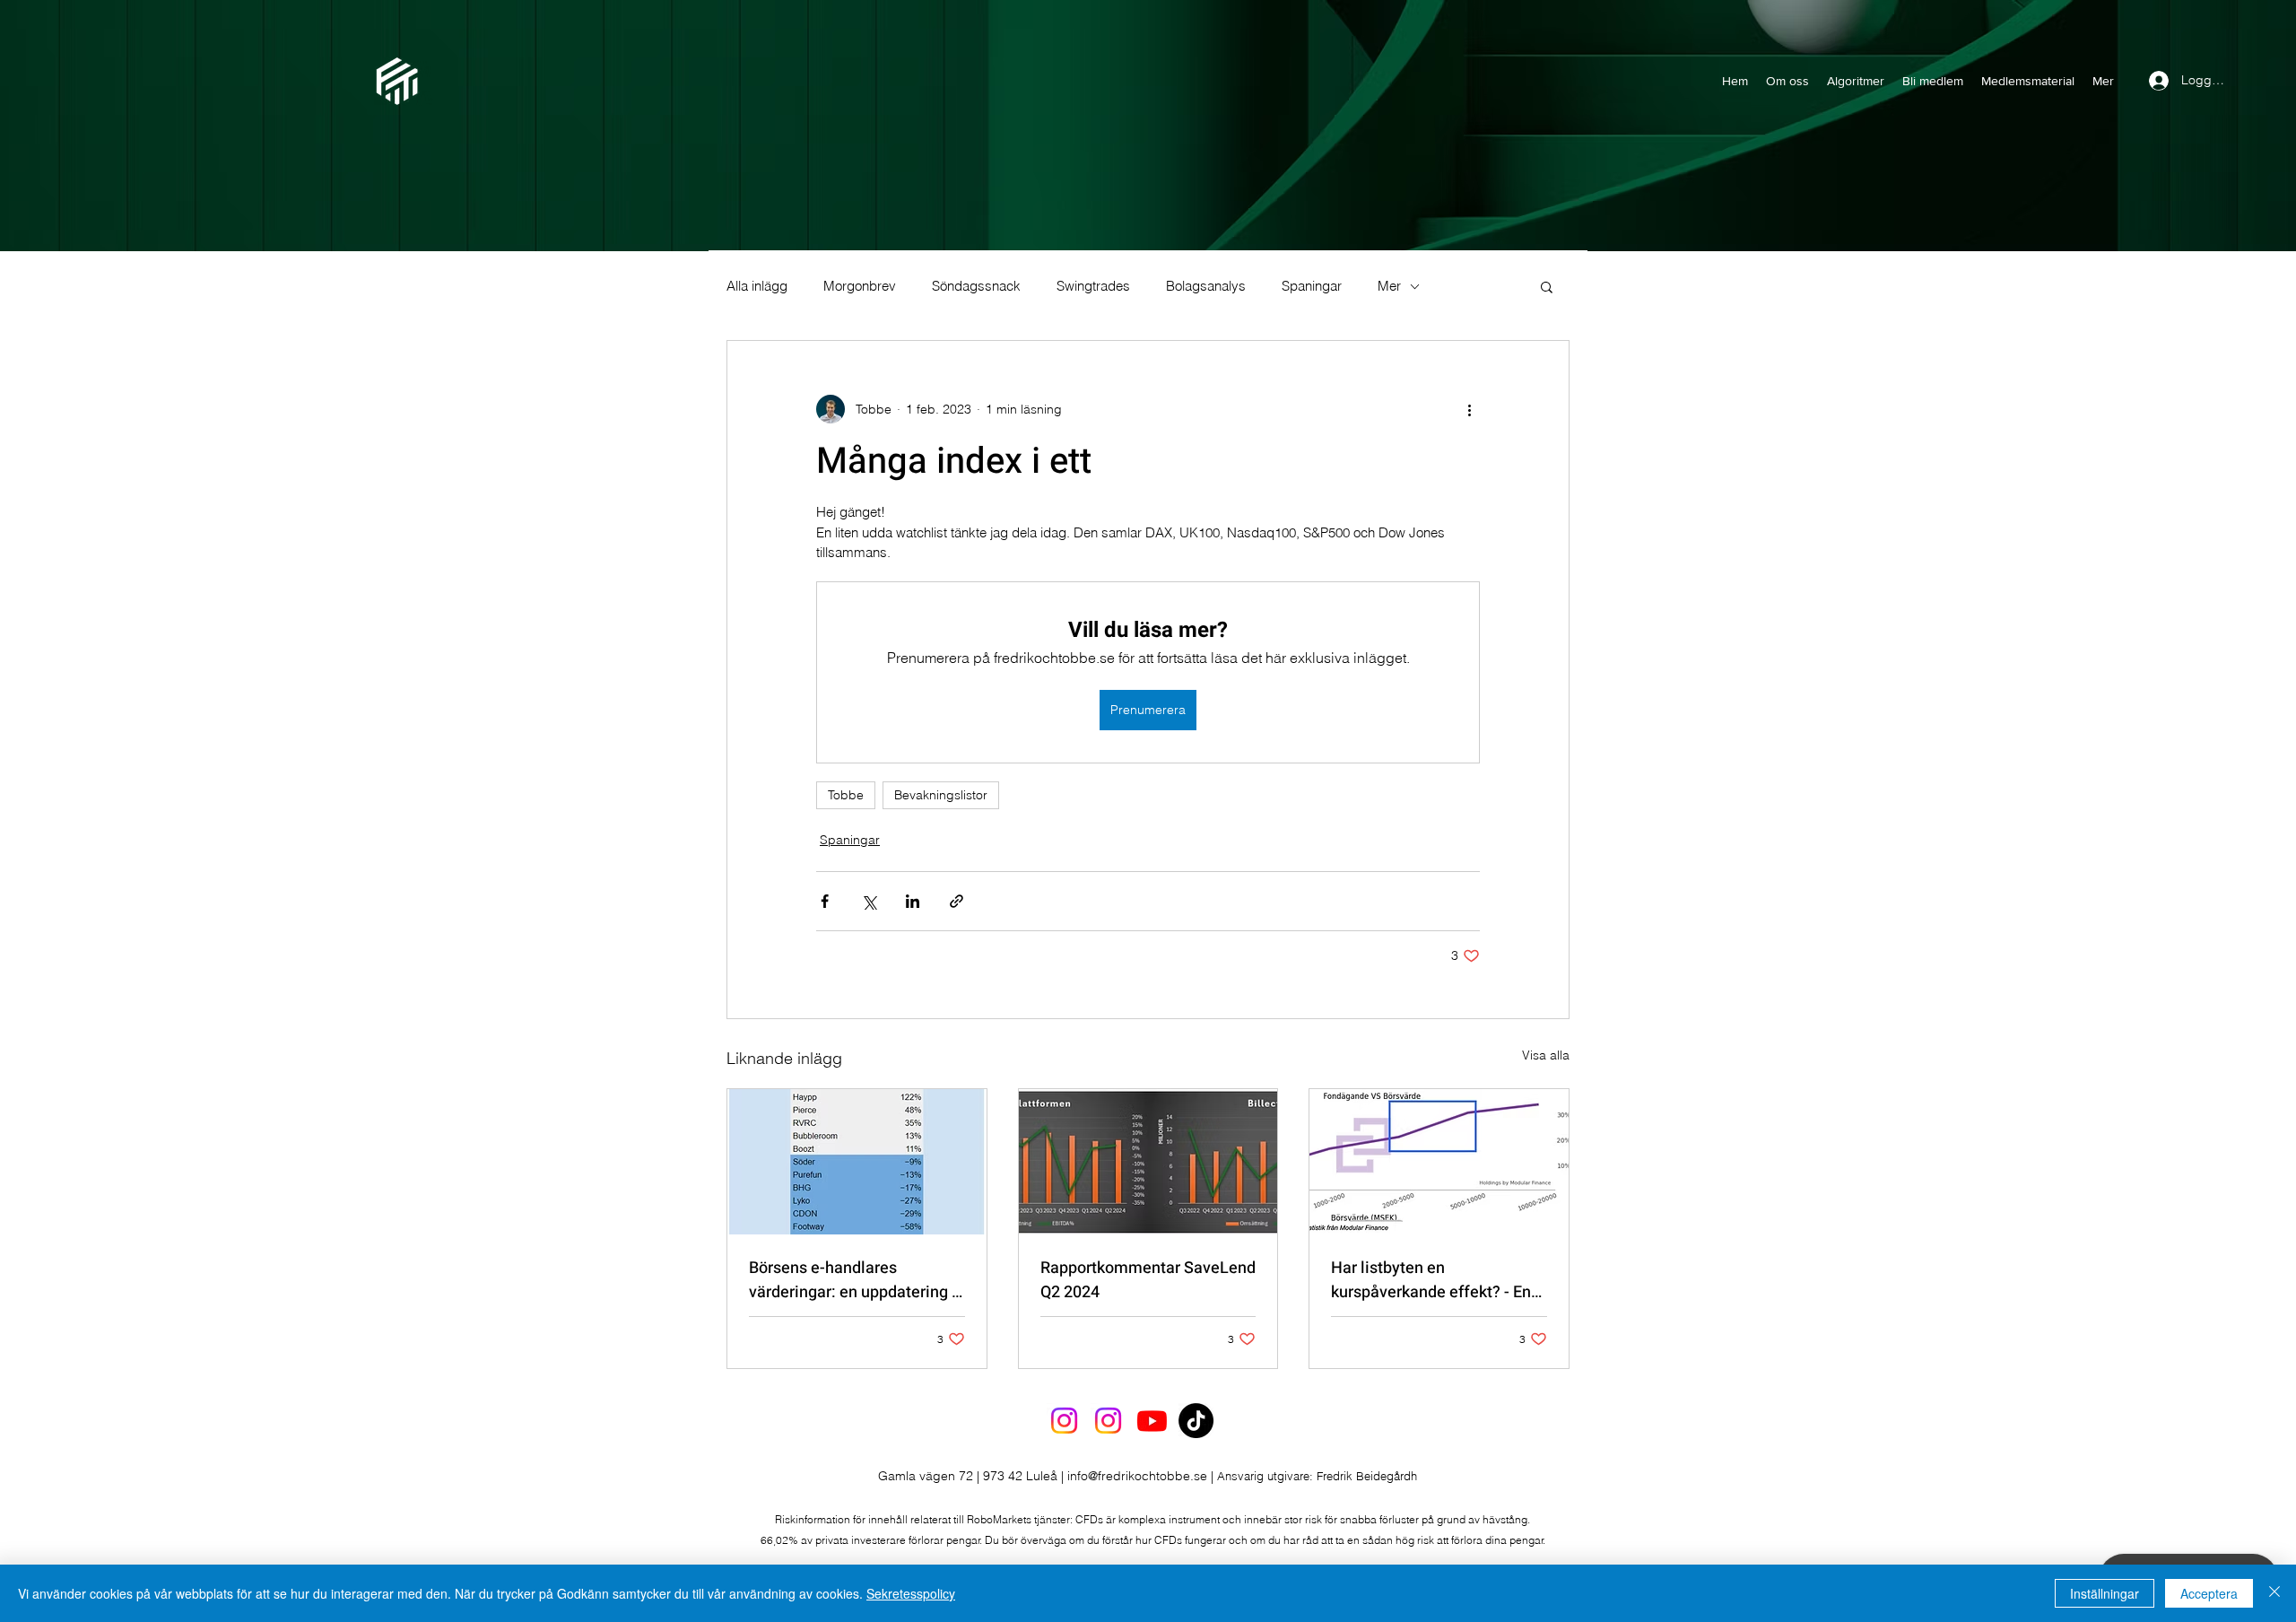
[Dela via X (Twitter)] (869, 901)
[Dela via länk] (957, 901)
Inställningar (2105, 1593)
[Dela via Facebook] (825, 901)
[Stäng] (2274, 1593)
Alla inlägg (757, 286)
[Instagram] (1064, 1421)
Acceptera (2209, 1593)
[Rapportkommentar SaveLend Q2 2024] (1148, 1162)
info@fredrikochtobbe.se (1137, 1476)
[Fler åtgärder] (1469, 409)
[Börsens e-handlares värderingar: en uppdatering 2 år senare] (857, 1162)
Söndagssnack (976, 286)
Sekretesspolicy (911, 1593)
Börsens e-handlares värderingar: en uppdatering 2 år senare (855, 1280)
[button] (1547, 286)
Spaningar (1312, 286)
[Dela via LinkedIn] (913, 901)
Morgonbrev (860, 286)
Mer (1389, 286)
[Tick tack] (1196, 1421)
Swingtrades (1093, 286)
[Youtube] (1152, 1421)
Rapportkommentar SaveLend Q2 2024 (1148, 1280)
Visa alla (1546, 1055)
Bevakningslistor (941, 795)
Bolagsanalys (1206, 286)
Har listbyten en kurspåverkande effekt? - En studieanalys (1431, 1280)
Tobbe (846, 795)
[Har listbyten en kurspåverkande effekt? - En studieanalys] (1439, 1162)
